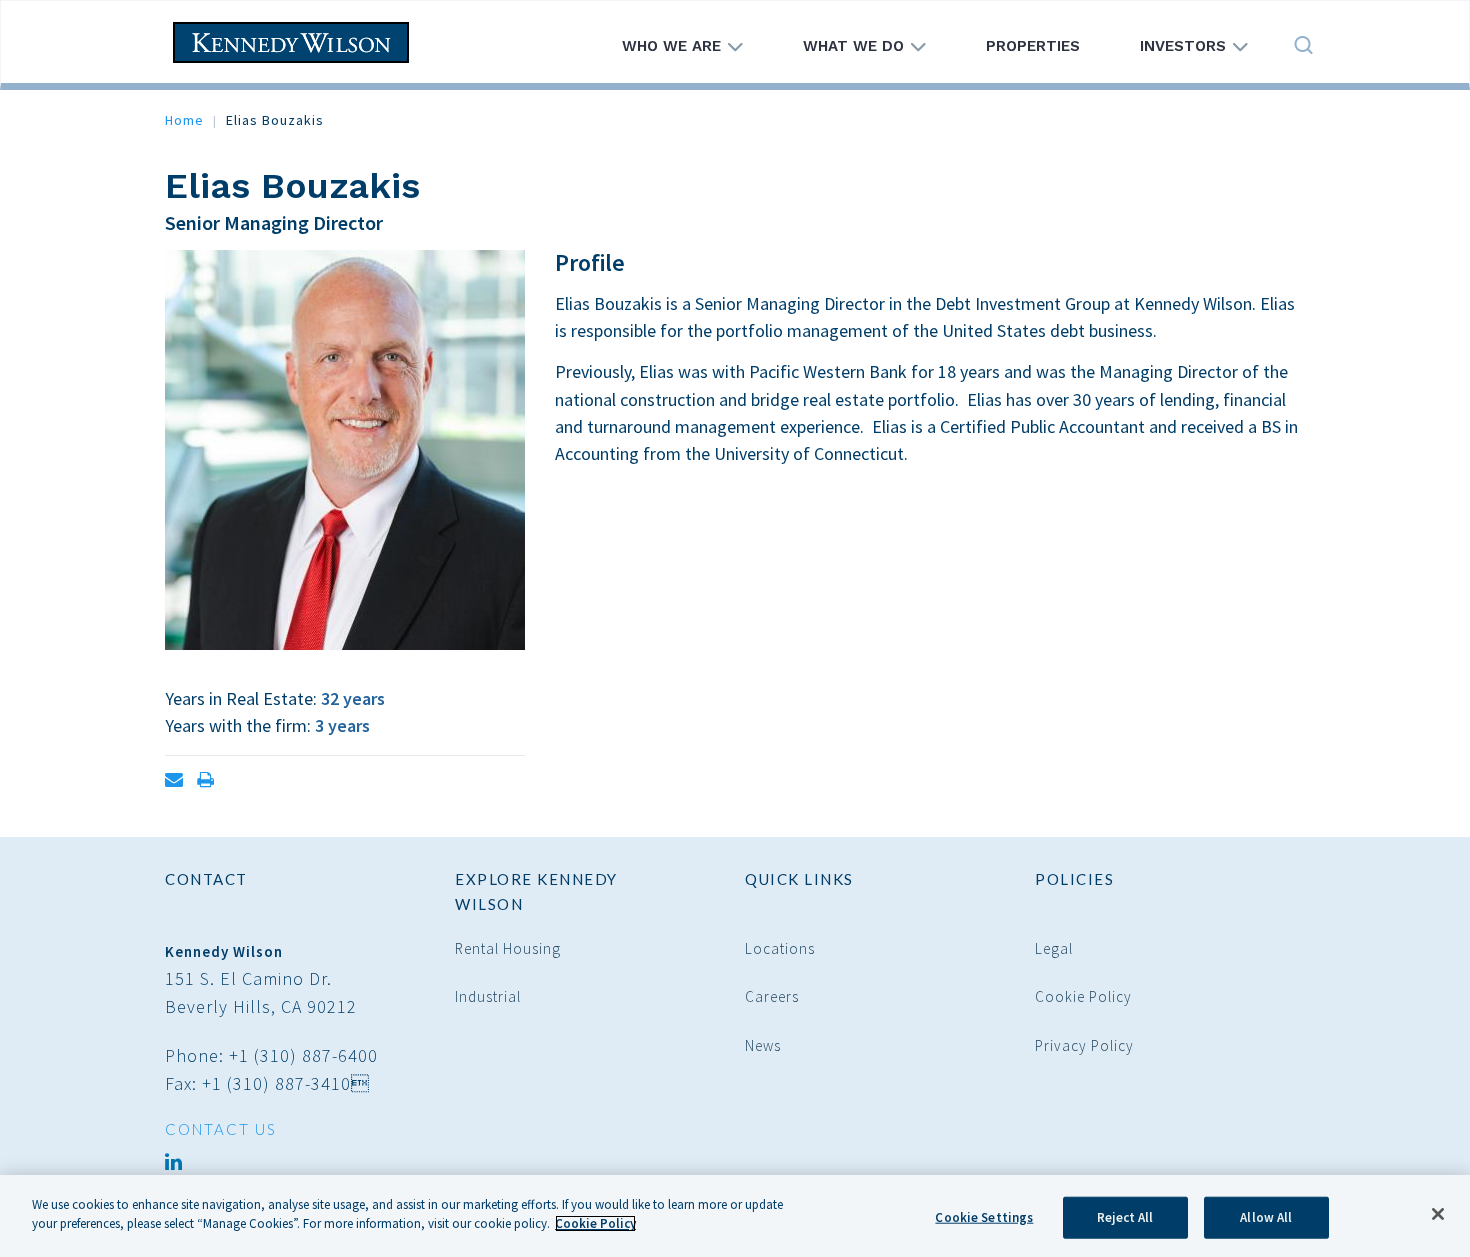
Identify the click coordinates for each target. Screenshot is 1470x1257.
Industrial (488, 996)
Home (184, 120)
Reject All (1125, 1217)
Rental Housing (508, 948)
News (763, 1045)
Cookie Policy (1083, 996)
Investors (1185, 46)
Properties (1033, 46)
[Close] (1438, 1214)
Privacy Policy (1084, 1045)
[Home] (298, 42)
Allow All (1266, 1217)
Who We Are (674, 46)
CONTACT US (221, 1129)
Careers (772, 996)
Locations (780, 948)
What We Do (856, 46)
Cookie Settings (984, 1217)
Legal (1054, 948)
